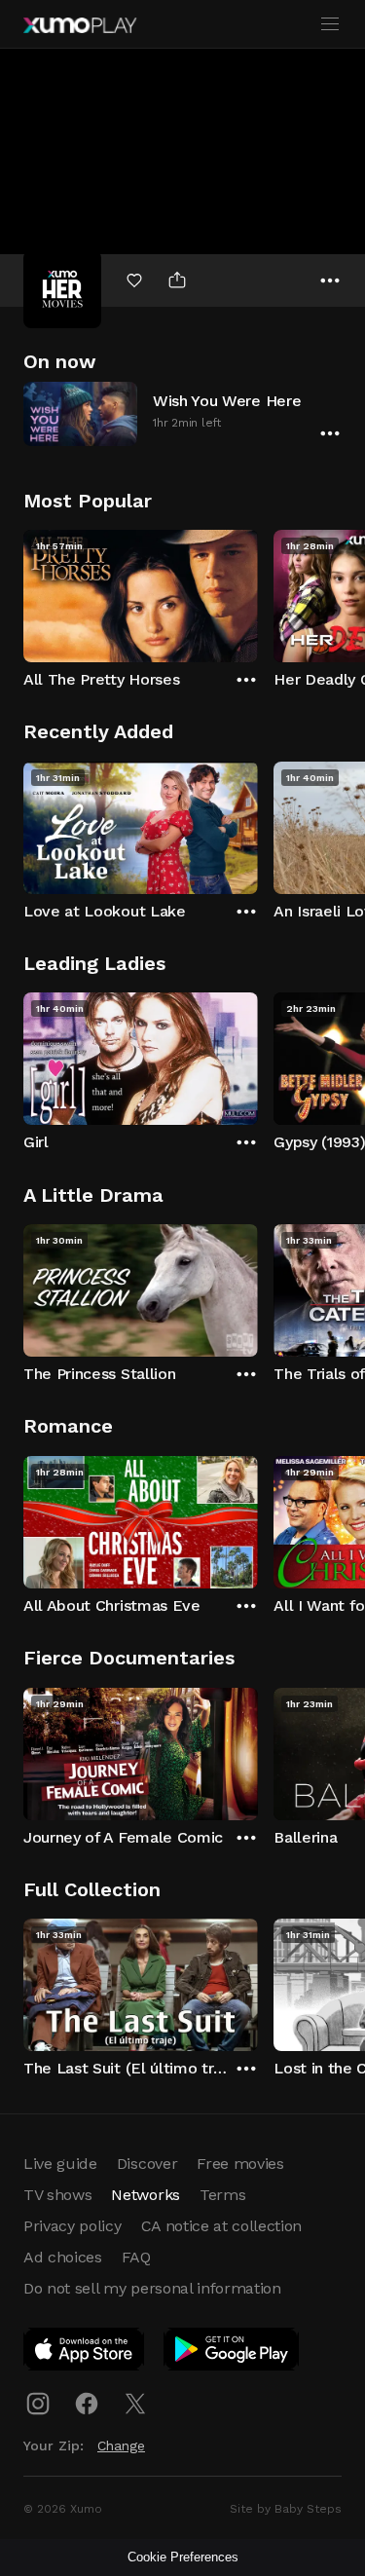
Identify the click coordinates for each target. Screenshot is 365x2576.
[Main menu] (330, 24)
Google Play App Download (232, 2353)
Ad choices (63, 2257)
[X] (135, 2404)
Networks (145, 2195)
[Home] (80, 25)
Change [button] (121, 2445)
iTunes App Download (85, 2353)
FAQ (136, 2257)
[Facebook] (87, 2404)
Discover (147, 2164)
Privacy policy (73, 2226)
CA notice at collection (222, 2226)
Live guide (60, 2164)
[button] (182, 413)
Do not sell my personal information (152, 2288)
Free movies (240, 2164)
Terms (222, 2195)
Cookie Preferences (183, 2557)
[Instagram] (38, 2404)
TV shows (57, 2195)
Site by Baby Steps (286, 2509)
